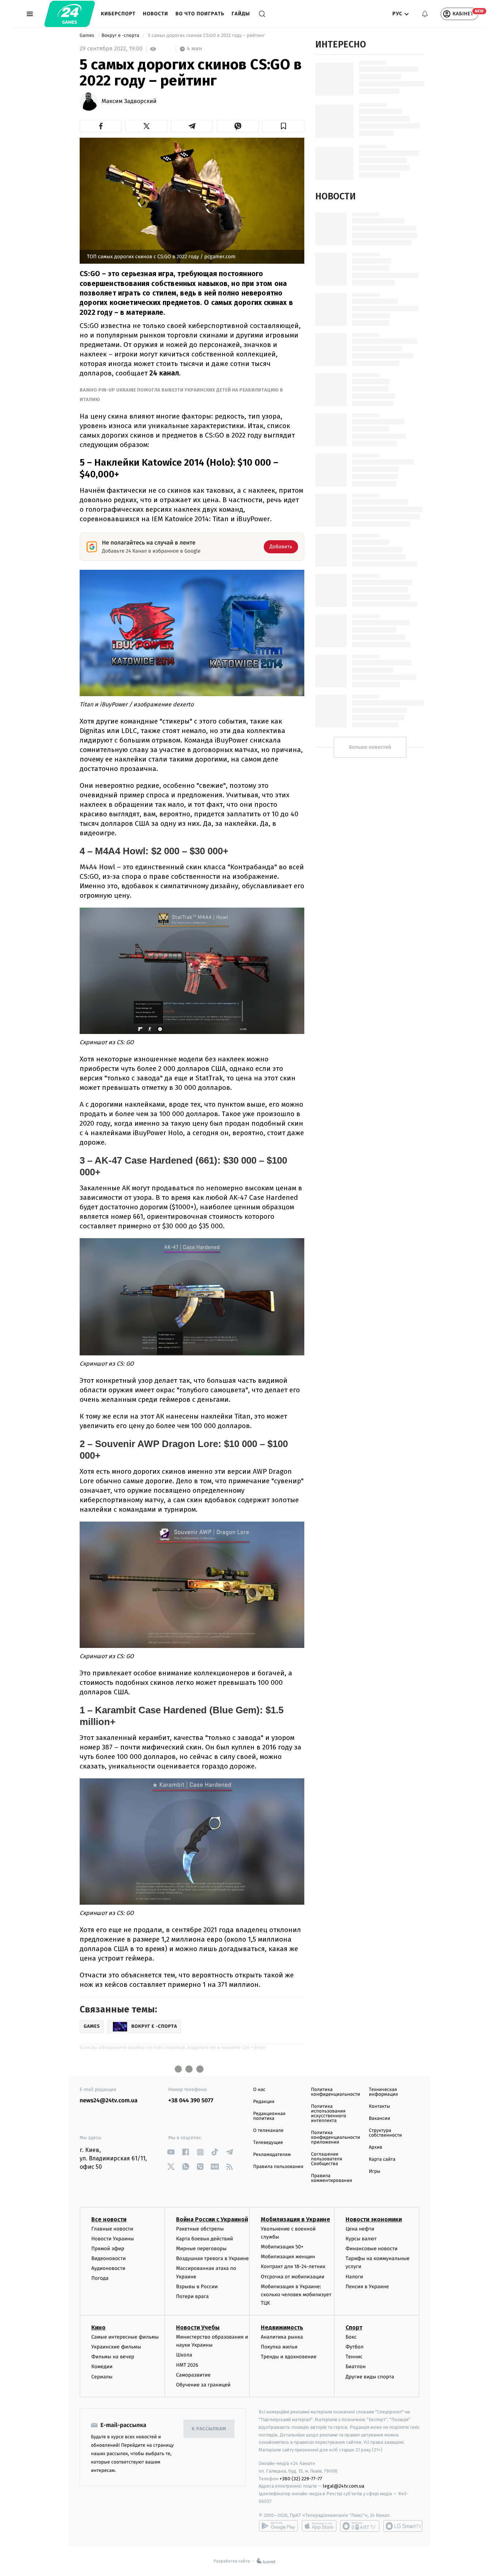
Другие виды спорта (370, 2377)
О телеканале (268, 2131)
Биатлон (356, 2367)
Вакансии (380, 2119)
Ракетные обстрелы (200, 2229)
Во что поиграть (200, 14)
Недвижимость (282, 2327)
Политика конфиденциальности (335, 2092)
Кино (98, 2327)
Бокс (351, 2337)
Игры (375, 2172)
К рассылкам (209, 2429)
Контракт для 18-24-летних (293, 2266)
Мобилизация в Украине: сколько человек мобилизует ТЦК (296, 2295)
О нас (259, 2090)
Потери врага (192, 2296)
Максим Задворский (129, 102)
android (278, 2526)
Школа (184, 2355)
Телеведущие (268, 2143)
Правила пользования (278, 2167)
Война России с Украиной (212, 2219)
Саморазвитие (193, 2375)
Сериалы (102, 2377)
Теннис (354, 2357)
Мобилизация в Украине (296, 2219)
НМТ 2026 (187, 2365)
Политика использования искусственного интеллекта (328, 2114)
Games (87, 36)
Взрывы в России (197, 2287)
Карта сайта (382, 2159)
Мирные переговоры (201, 2249)
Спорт (354, 2327)
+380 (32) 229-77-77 (301, 2479)
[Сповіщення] (425, 14)
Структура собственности (386, 2133)
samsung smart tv (403, 2526)
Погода (100, 2278)
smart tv (360, 2526)
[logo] (70, 14)
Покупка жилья (279, 2347)
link (171, 2152)
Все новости (109, 2219)
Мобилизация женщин (288, 2257)
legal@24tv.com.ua (344, 2486)
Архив (376, 2147)
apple (319, 2526)
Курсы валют (361, 2239)
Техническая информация (384, 2092)
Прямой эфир (108, 2249)
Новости (155, 14)
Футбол (355, 2347)
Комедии (102, 2367)
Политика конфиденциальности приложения (335, 2138)
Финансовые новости (372, 2249)
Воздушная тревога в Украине (212, 2258)
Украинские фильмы (116, 2347)
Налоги (354, 2277)
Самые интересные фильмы (125, 2337)
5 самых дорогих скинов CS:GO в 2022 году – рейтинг (206, 36)
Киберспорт (118, 14)
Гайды (241, 14)
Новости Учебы (198, 2327)
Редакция (264, 2102)
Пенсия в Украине (367, 2287)
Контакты (380, 2106)
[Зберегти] (283, 126)
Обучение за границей (203, 2385)
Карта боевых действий (205, 2239)
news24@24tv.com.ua (109, 2101)
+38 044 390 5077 (191, 2101)
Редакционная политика (269, 2116)
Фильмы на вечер (113, 2357)
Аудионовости (108, 2268)
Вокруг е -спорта (121, 36)
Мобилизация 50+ (282, 2247)
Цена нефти (360, 2229)
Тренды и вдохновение (289, 2357)
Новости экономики (374, 2219)
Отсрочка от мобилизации (293, 2277)
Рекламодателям (272, 2155)
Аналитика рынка (282, 2337)
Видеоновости (109, 2258)
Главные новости (112, 2229)
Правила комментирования (332, 2178)
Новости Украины (113, 2239)
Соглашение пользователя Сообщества (327, 2159)
